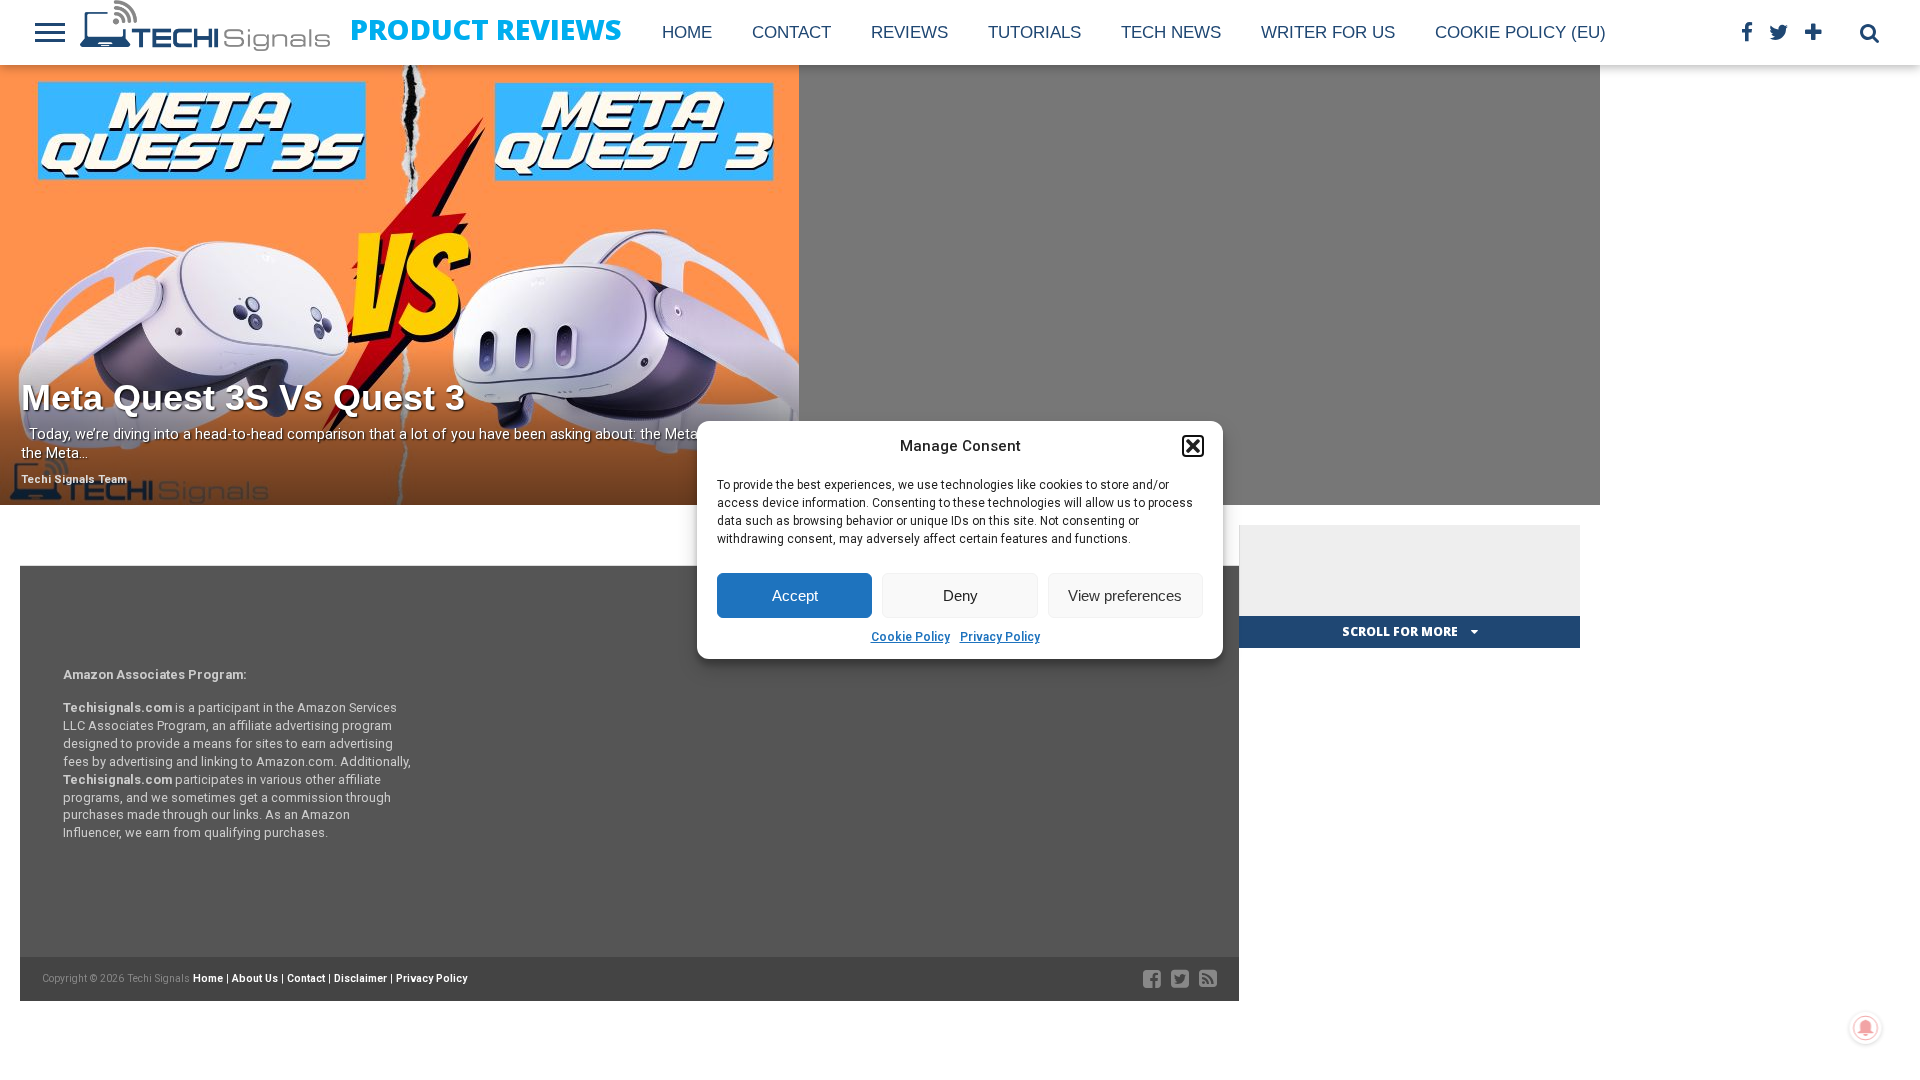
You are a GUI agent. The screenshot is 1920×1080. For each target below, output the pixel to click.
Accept (795, 595)
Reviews (909, 32)
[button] (1193, 446)
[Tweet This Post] (400, 327)
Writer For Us (1328, 32)
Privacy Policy (1000, 637)
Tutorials (1034, 32)
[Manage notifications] (1866, 1028)
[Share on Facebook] (358, 327)
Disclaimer (360, 978)
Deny (960, 595)
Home (687, 32)
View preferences (1125, 595)
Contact (791, 32)
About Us (255, 978)
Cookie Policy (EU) (1520, 32)
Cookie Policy (910, 637)
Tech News (1171, 32)
